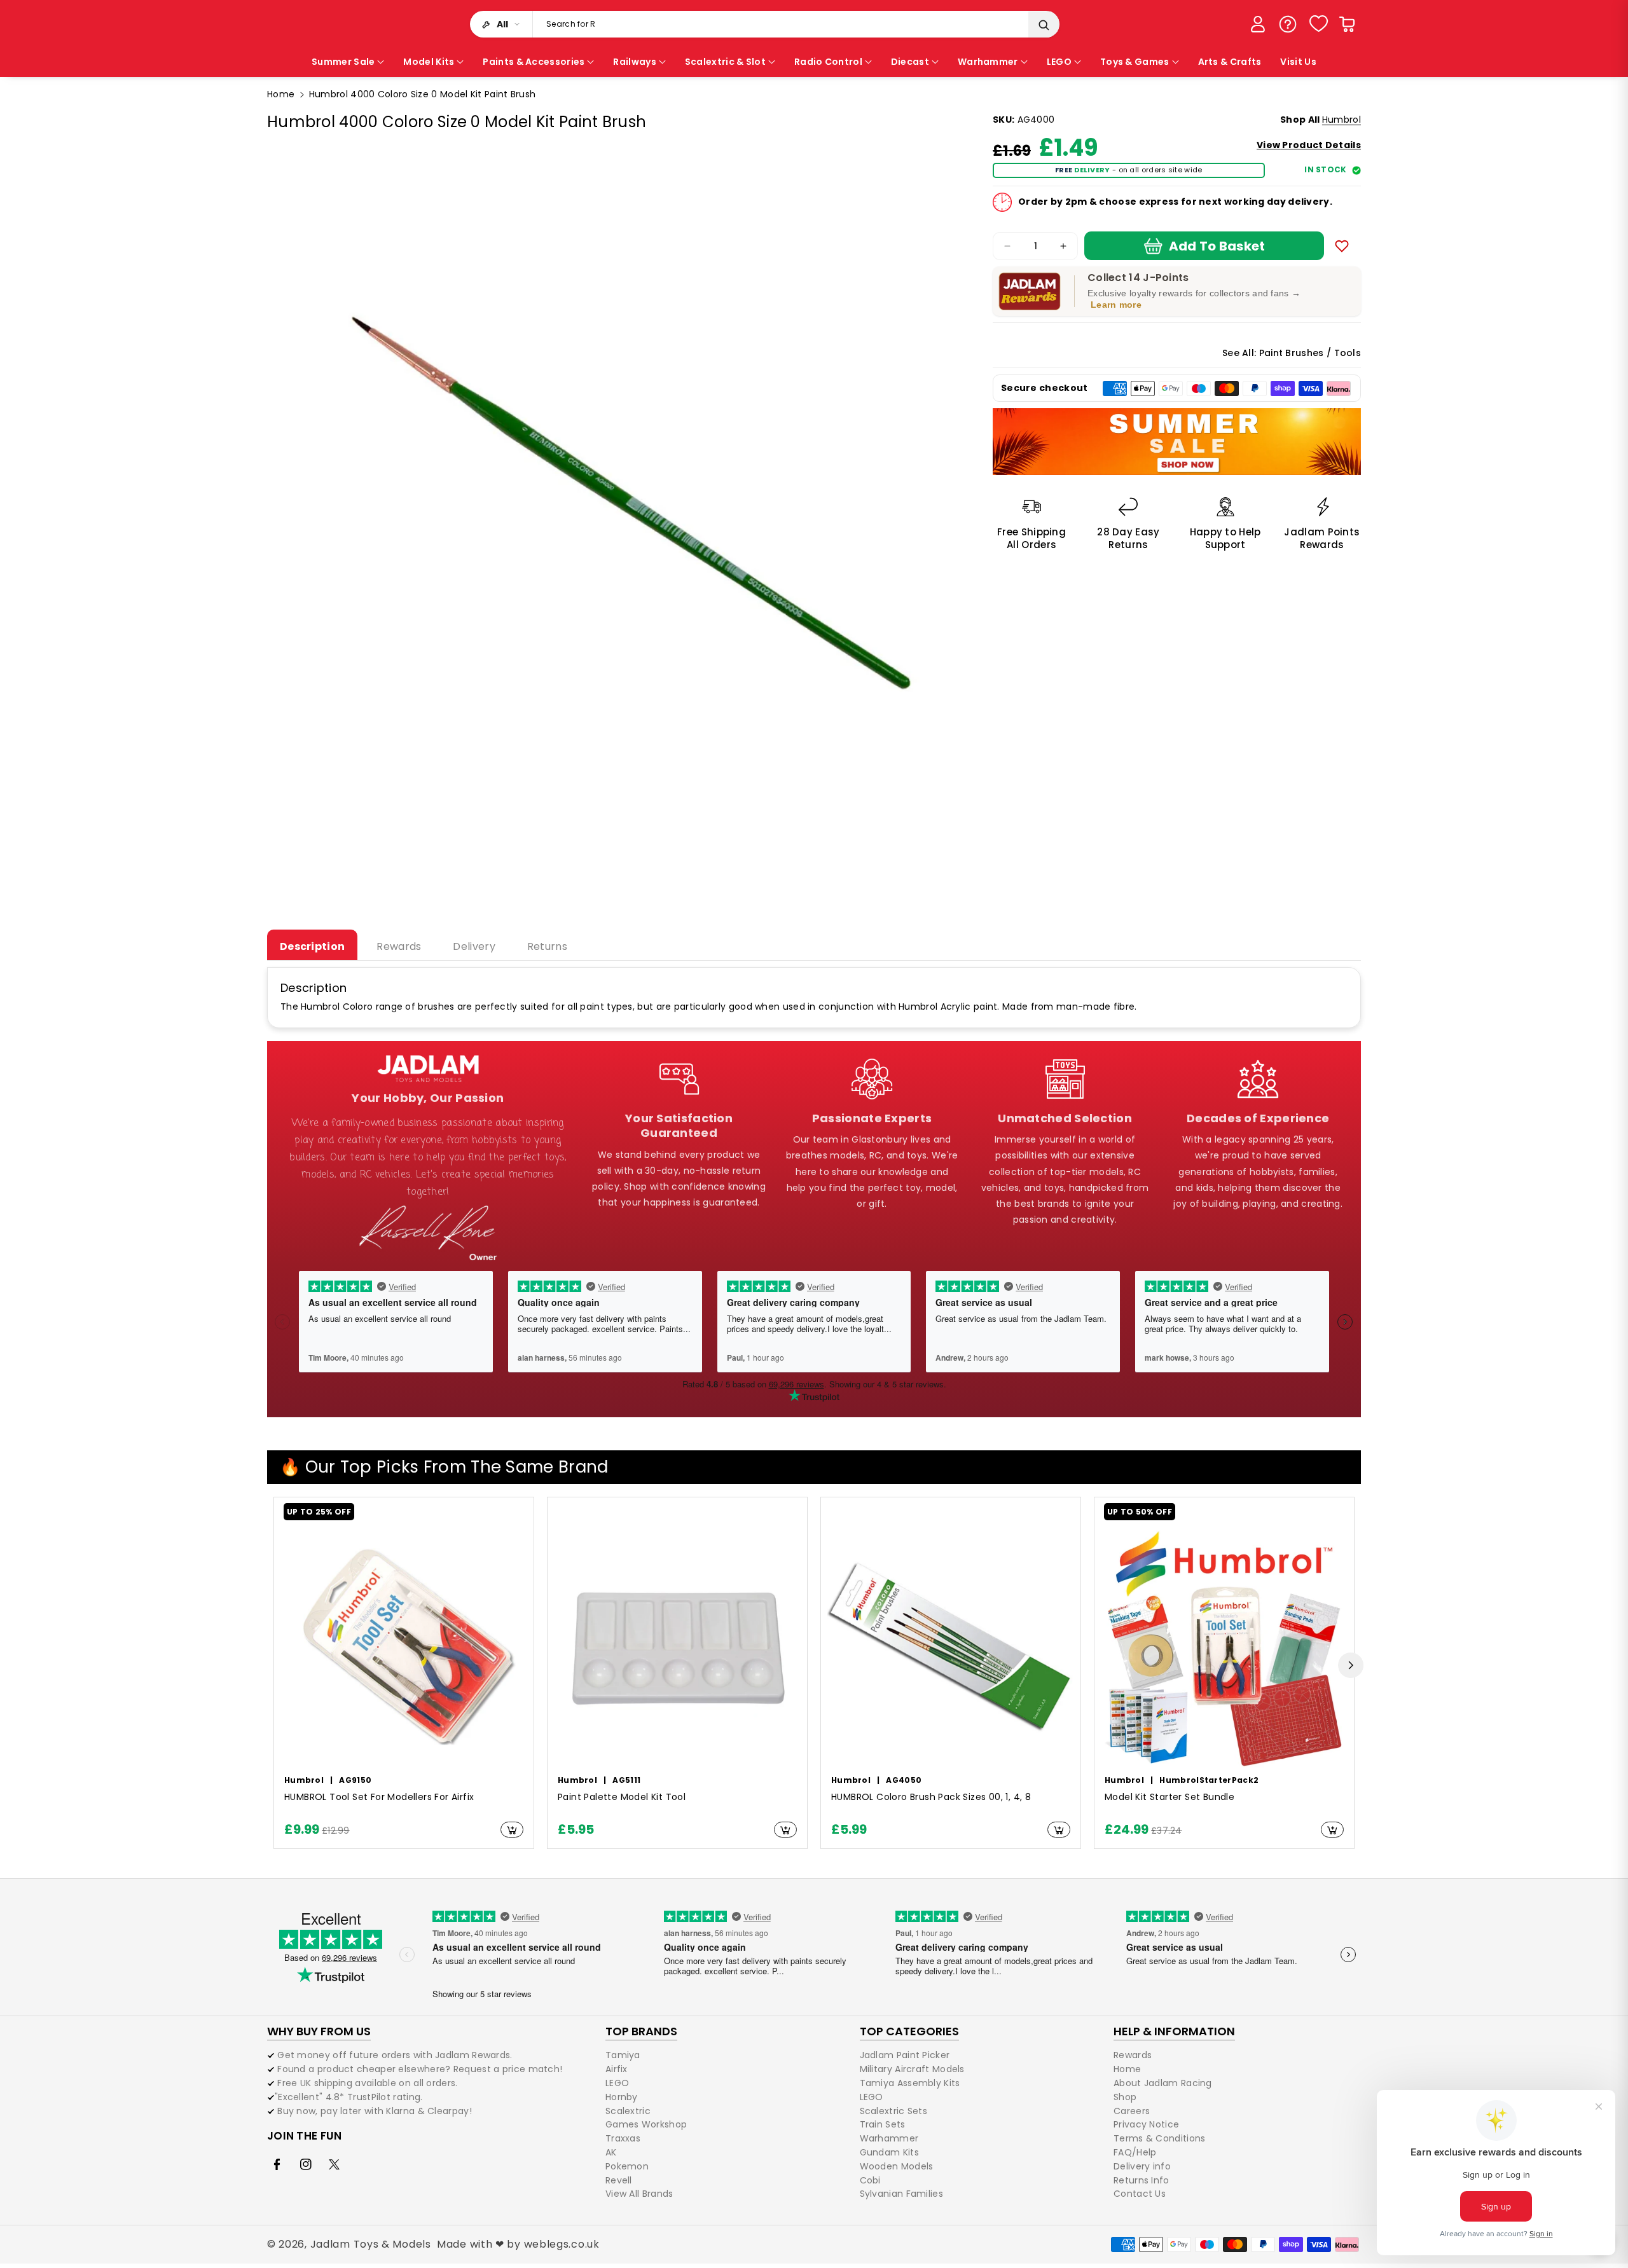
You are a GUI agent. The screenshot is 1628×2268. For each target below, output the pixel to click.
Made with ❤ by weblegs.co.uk (518, 2244)
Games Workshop (646, 2124)
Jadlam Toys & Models (371, 2244)
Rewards (1133, 2056)
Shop (1125, 2097)
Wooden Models (897, 2166)
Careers (1132, 2111)
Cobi (870, 2180)
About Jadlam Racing (1163, 2083)
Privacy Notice (1146, 2124)
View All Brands (639, 2194)
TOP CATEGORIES (909, 2031)
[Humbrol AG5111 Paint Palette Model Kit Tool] (677, 1646)
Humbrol (1342, 120)
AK (611, 2152)
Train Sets (883, 2124)
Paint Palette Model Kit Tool (622, 1797)
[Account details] (1258, 24)
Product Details (1309, 145)
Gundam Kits (889, 2152)
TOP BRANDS (641, 2031)
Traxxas (623, 2138)
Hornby (622, 2097)
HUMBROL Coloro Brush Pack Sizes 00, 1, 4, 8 (931, 1797)
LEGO (617, 2083)
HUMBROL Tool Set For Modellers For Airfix (379, 1797)
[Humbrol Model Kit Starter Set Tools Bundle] (1224, 1646)
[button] (1347, 24)
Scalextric (628, 2111)
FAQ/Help (1135, 2152)
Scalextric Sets (894, 2111)
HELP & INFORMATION (1174, 2031)
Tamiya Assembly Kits (910, 2083)
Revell (619, 2180)
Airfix (617, 2069)
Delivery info (1142, 2166)
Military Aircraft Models (912, 2069)
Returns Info (1142, 2180)
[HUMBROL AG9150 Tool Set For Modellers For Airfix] (404, 1646)
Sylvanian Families (901, 2194)
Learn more (1116, 305)
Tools (1348, 353)
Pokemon (627, 2166)
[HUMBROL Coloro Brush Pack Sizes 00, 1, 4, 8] (951, 1646)
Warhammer (889, 2138)
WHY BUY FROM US (319, 2031)
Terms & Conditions (1159, 2138)
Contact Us (1140, 2194)
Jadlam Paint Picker (905, 2056)
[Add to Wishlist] (1342, 246)
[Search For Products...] (1044, 25)
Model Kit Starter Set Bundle (1169, 1797)
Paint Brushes (1292, 353)
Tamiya (623, 2056)
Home (281, 94)
